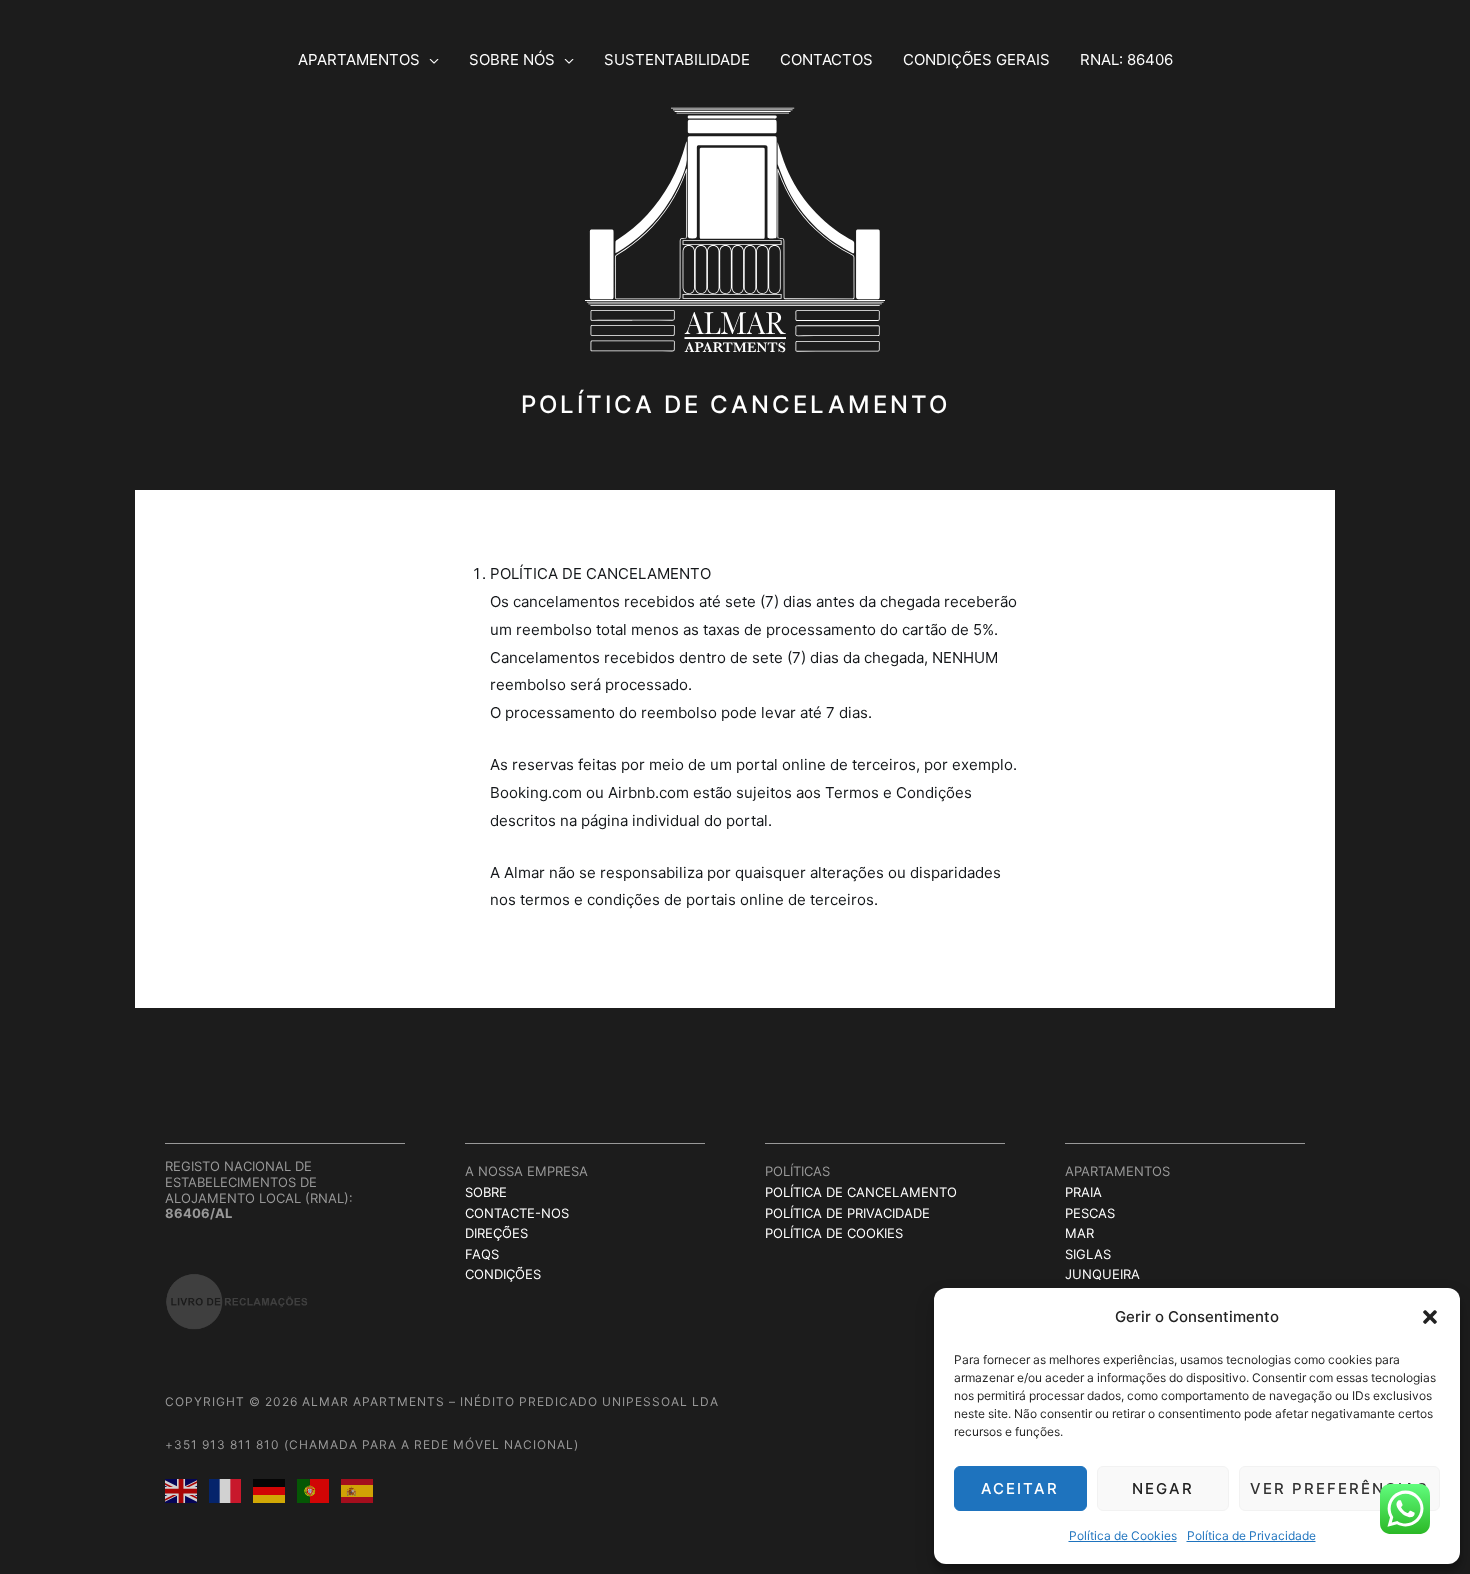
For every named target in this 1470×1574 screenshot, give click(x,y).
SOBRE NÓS (512, 59)
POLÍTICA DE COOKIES (834, 1233)
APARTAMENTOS (359, 59)
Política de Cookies (1123, 1535)
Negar (1163, 1488)
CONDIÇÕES (503, 1274)
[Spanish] (363, 1489)
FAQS (482, 1254)
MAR (1079, 1233)
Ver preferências (1339, 1488)
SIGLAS (1088, 1254)
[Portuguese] (319, 1489)
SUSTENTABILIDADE (677, 59)
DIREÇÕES (496, 1233)
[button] (1430, 1317)
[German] (275, 1489)
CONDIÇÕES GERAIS (976, 59)
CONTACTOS (826, 59)
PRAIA (1083, 1192)
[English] (187, 1489)
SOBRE (486, 1192)
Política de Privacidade (1251, 1535)
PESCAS (1090, 1213)
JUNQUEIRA (1102, 1274)
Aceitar (1020, 1488)
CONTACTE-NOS (517, 1213)
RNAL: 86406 (1126, 59)
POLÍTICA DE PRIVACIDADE (847, 1213)
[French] (231, 1489)
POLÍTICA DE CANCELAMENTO (861, 1192)
